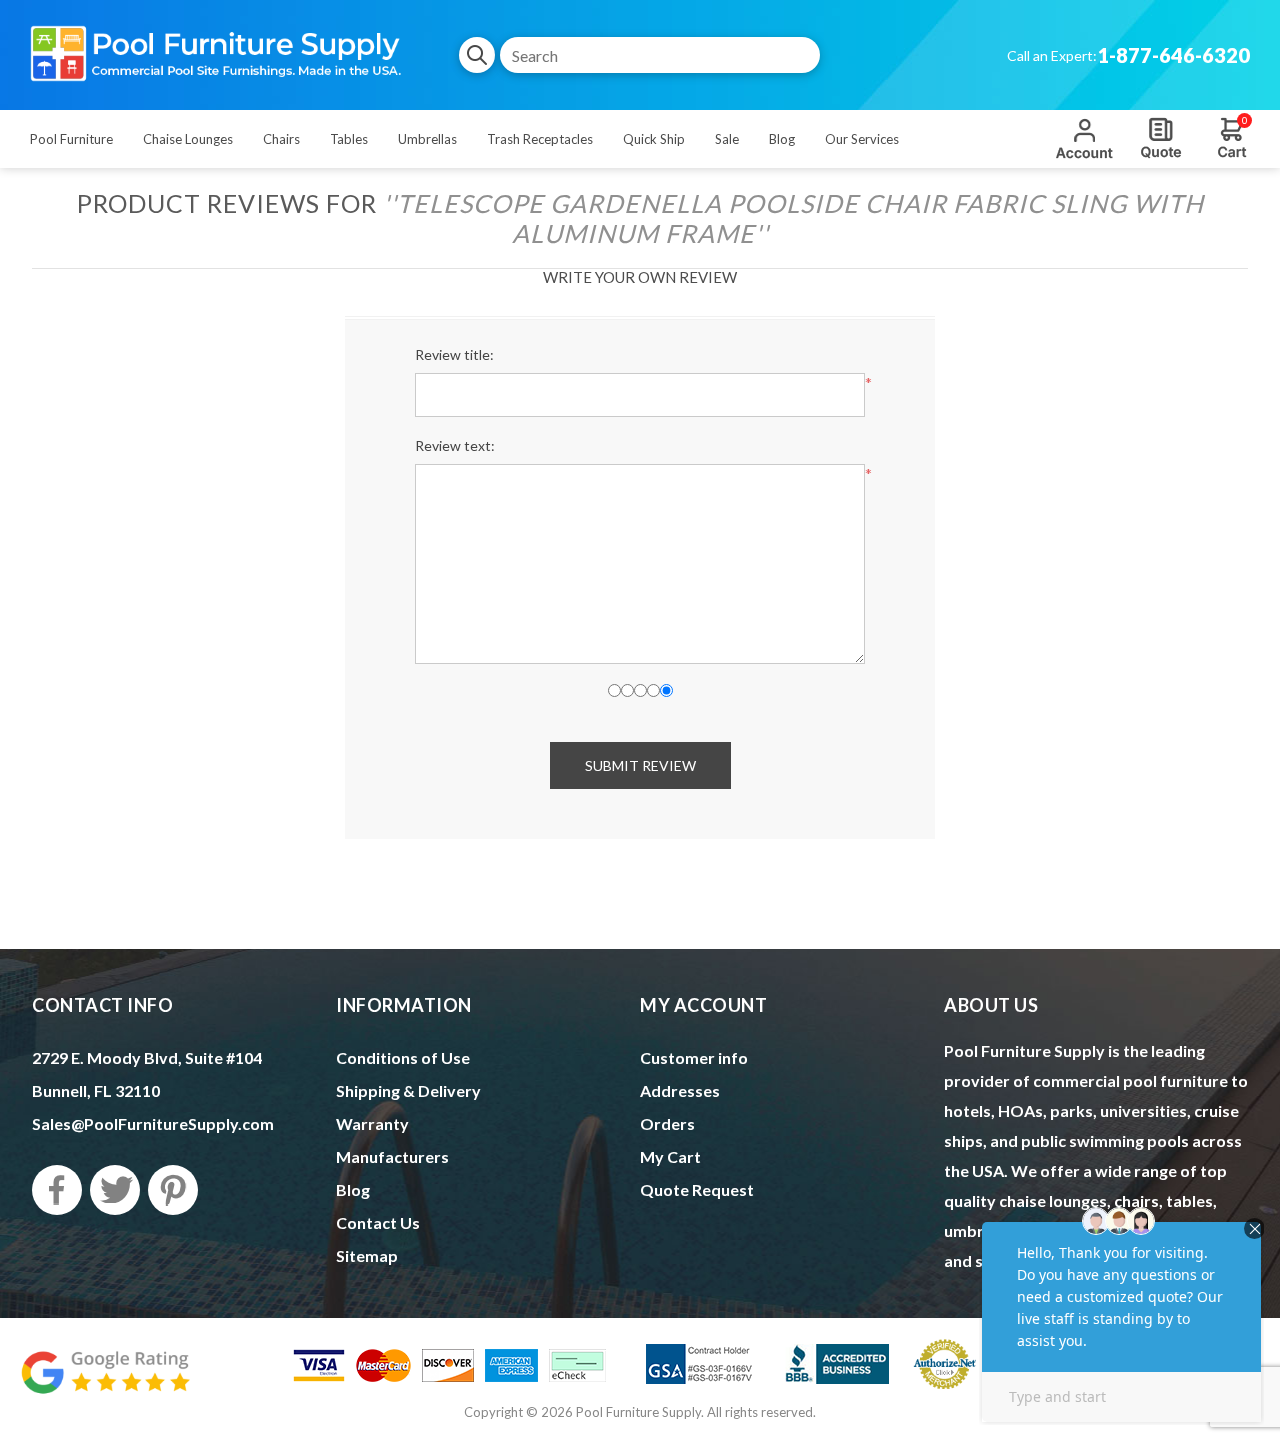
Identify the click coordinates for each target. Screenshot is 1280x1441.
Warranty (372, 1123)
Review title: (454, 354)
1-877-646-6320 (1173, 55)
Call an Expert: (1052, 55)
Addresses (680, 1090)
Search (477, 55)
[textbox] (660, 55)
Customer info (694, 1057)
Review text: (455, 445)
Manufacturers (392, 1156)
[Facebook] (57, 1190)
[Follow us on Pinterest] (173, 1190)
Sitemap (367, 1255)
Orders (667, 1123)
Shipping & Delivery (408, 1090)
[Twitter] (115, 1190)
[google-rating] (105, 1382)
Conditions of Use (403, 1057)
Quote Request (1161, 138)
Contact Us (378, 1222)
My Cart (670, 1156)
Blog (353, 1189)
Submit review (640, 765)
